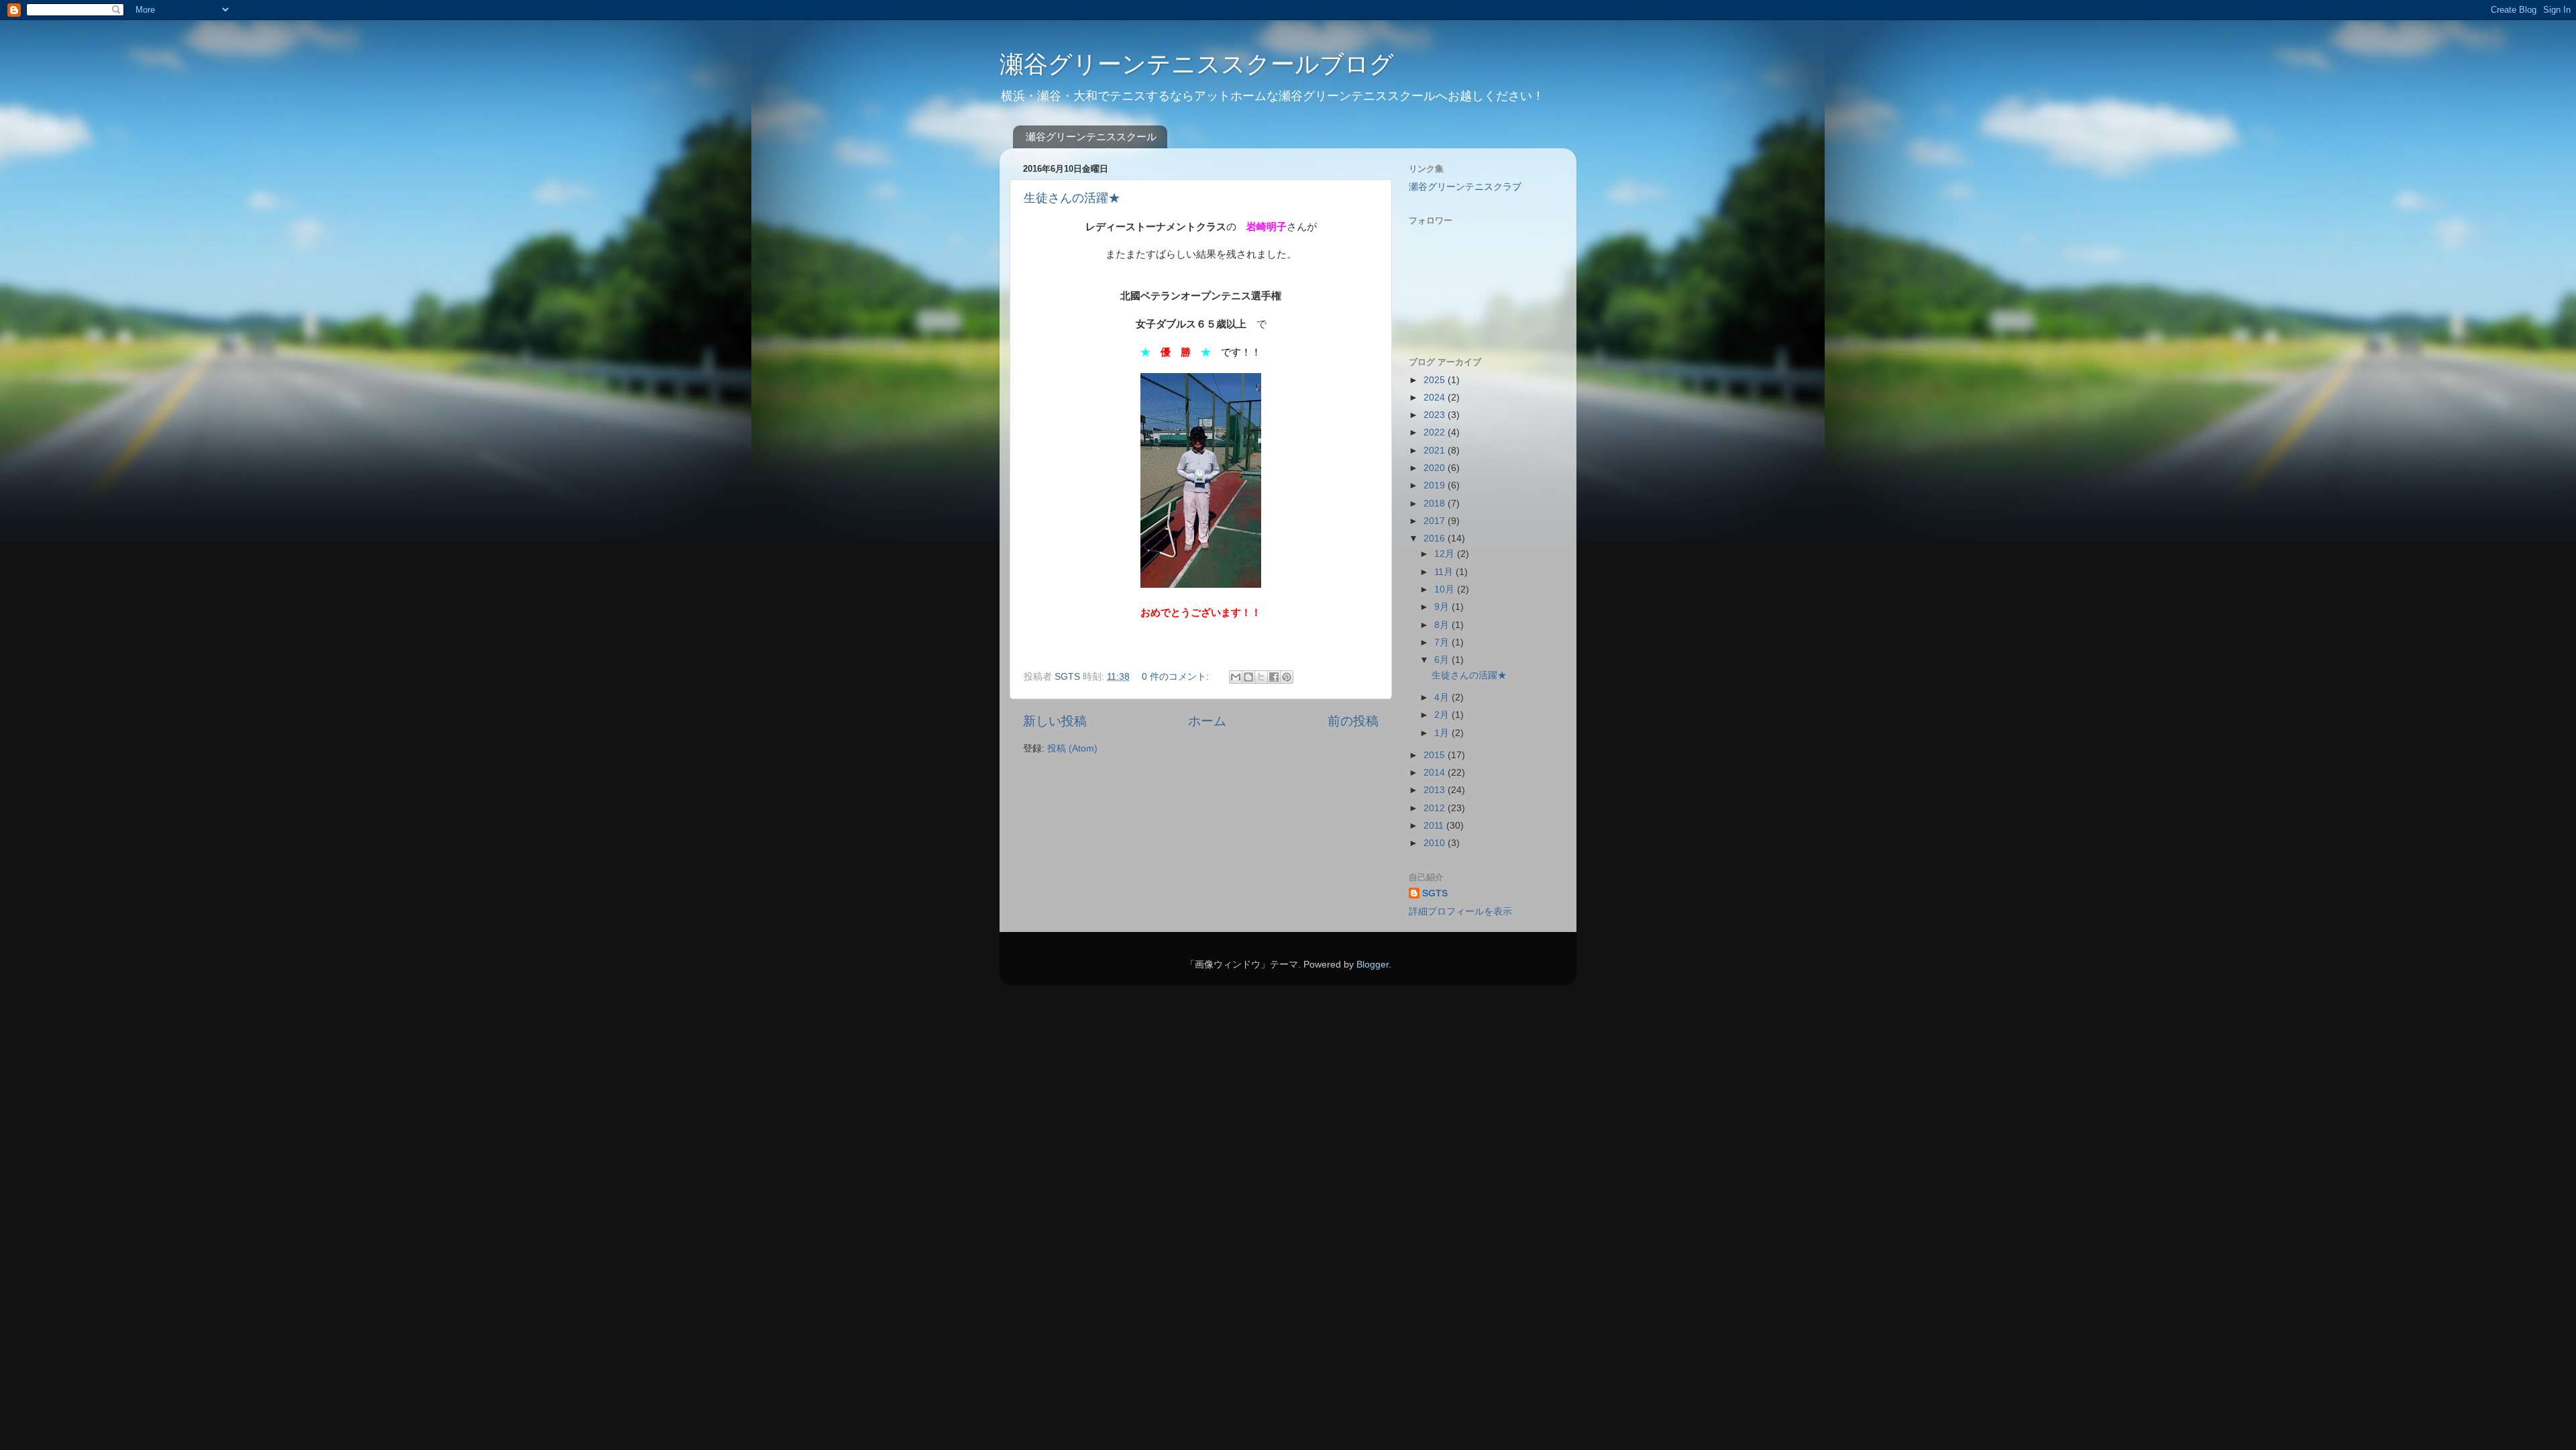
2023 (1436, 415)
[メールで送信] (1236, 677)
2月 (1443, 715)
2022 (1436, 432)
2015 (1436, 755)
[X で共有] (1261, 677)
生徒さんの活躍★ (1072, 198)
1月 (1443, 733)
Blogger (1373, 965)
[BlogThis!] (1248, 677)
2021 (1436, 451)
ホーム (1207, 721)
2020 (1436, 468)
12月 (1446, 554)
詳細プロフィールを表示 (1460, 912)
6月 (1443, 660)
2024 (1436, 398)
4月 (1443, 697)
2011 (1435, 826)
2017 (1436, 521)
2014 (1436, 773)
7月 (1443, 642)
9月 (1443, 607)
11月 (1445, 572)
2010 (1436, 843)
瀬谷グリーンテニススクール (1091, 137)
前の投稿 (1353, 721)
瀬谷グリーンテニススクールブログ (1197, 64)
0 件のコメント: (1177, 677)
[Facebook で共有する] (1274, 677)
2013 (1436, 790)
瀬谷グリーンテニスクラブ (1465, 187)
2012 (1436, 808)
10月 (1446, 589)
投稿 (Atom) (1072, 748)
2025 (1436, 380)
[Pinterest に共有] (1287, 677)
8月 (1443, 625)
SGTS (1435, 893)
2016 (1436, 538)
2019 (1436, 485)
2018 (1436, 504)
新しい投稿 (1055, 721)
